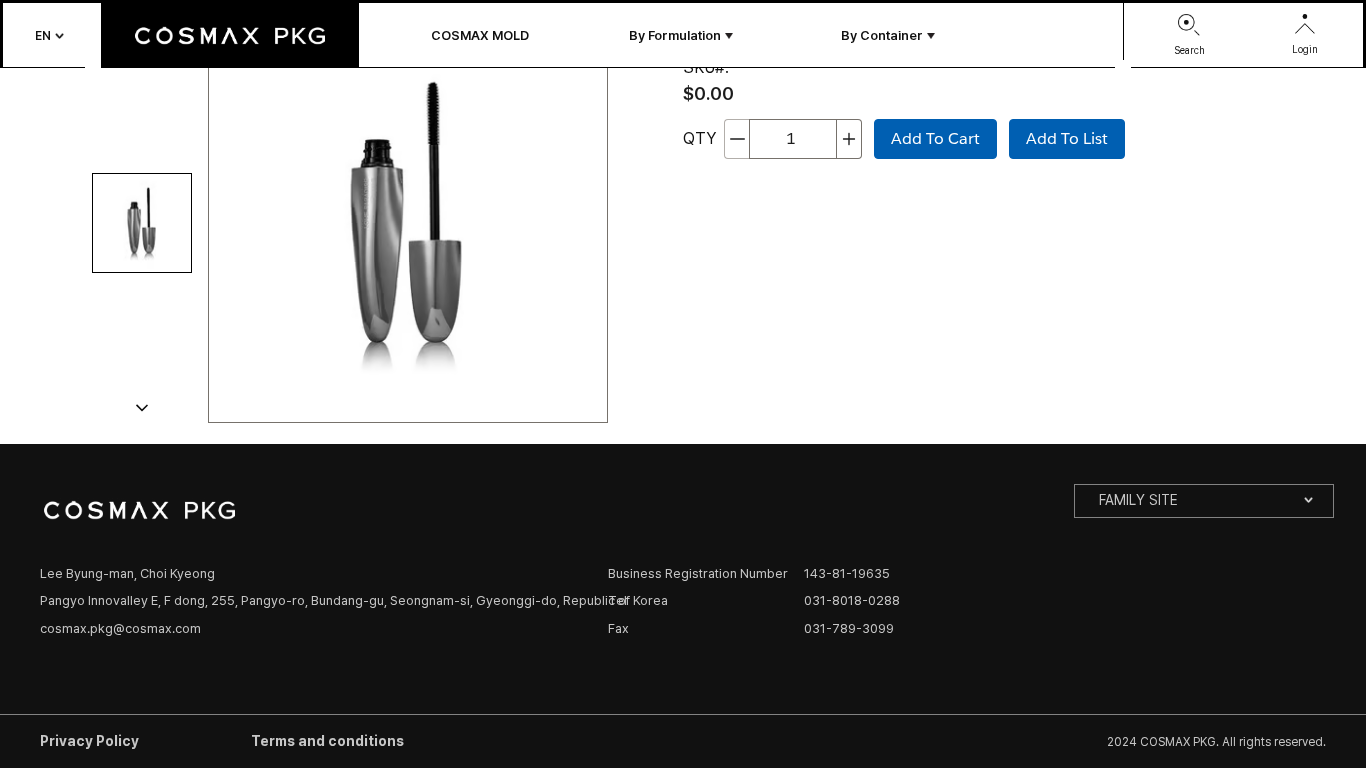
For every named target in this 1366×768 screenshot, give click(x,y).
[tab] (142, 223)
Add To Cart (935, 138)
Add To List (1067, 138)
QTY (699, 138)
